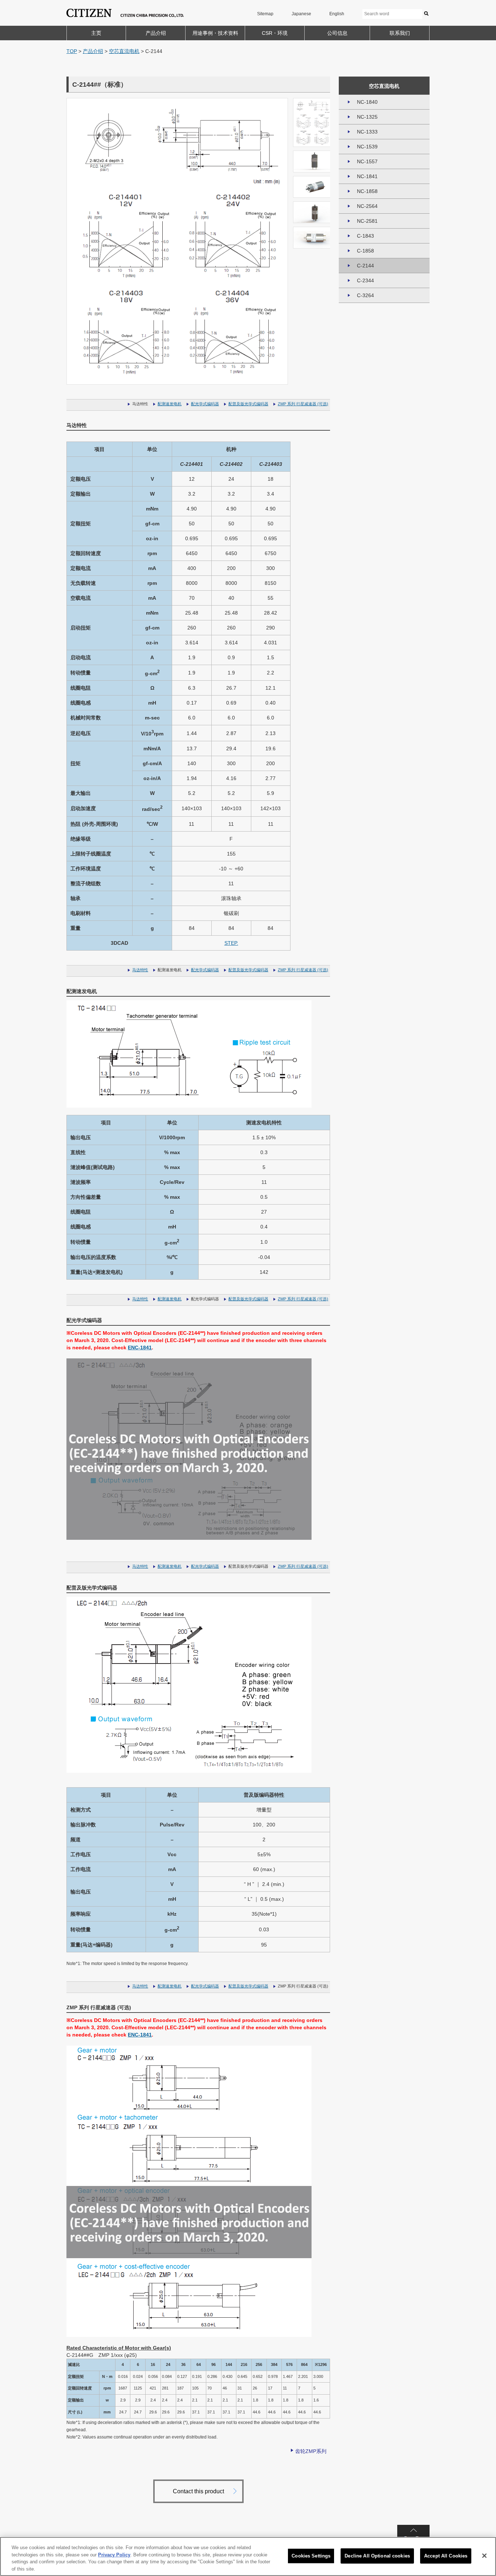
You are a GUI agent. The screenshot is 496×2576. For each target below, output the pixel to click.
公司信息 (337, 33)
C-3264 (365, 295)
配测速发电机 (170, 404)
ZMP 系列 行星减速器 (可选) (303, 404)
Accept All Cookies (446, 2556)
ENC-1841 (140, 1348)
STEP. (231, 943)
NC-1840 (367, 102)
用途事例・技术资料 (215, 33)
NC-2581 (367, 221)
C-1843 (365, 236)
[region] (248, 2556)
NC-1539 (367, 147)
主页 (96, 33)
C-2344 (365, 280)
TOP (72, 51)
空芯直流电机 (124, 51)
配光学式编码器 (205, 404)
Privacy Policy (114, 2554)
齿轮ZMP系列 (311, 2451)
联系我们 (400, 33)
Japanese (301, 14)
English (337, 14)
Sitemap (265, 14)
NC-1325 (367, 117)
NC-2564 (367, 206)
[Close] (484, 2556)
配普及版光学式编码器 (248, 404)
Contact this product (198, 2491)
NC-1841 (367, 176)
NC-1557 (367, 161)
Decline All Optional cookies (377, 2556)
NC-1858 (367, 191)
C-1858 (365, 251)
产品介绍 (156, 33)
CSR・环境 (275, 33)
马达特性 (140, 970)
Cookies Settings (311, 2556)
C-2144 (365, 266)
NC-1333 (367, 132)
